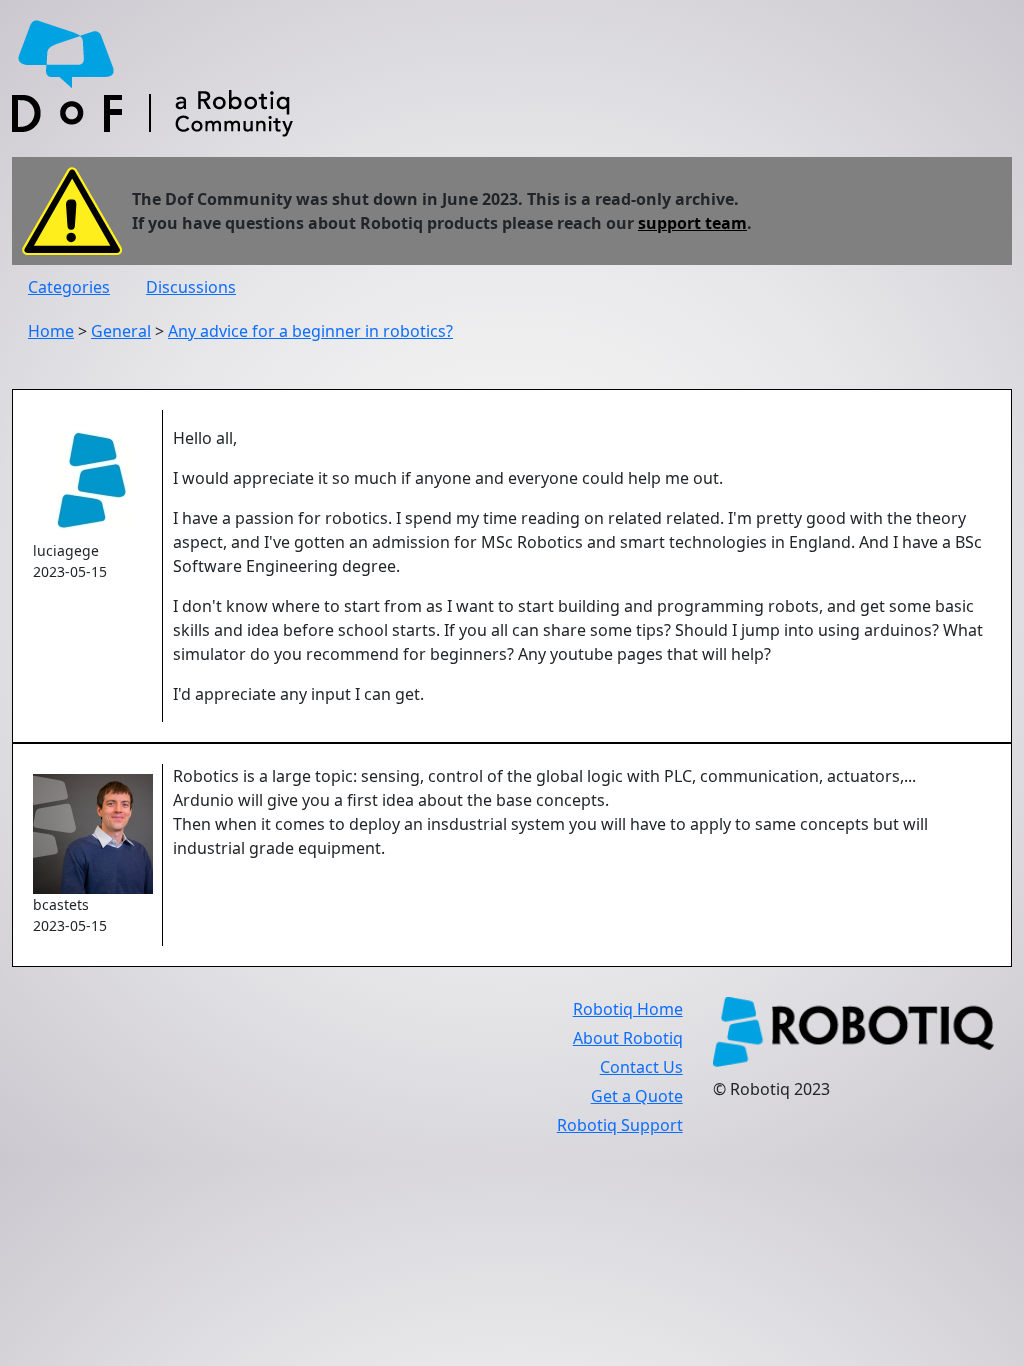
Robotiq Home (628, 1009)
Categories (69, 287)
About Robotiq (628, 1038)
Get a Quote (637, 1096)
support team (692, 223)
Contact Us (641, 1067)
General (121, 331)
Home (51, 331)
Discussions (191, 287)
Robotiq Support (620, 1125)
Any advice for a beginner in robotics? (310, 331)
